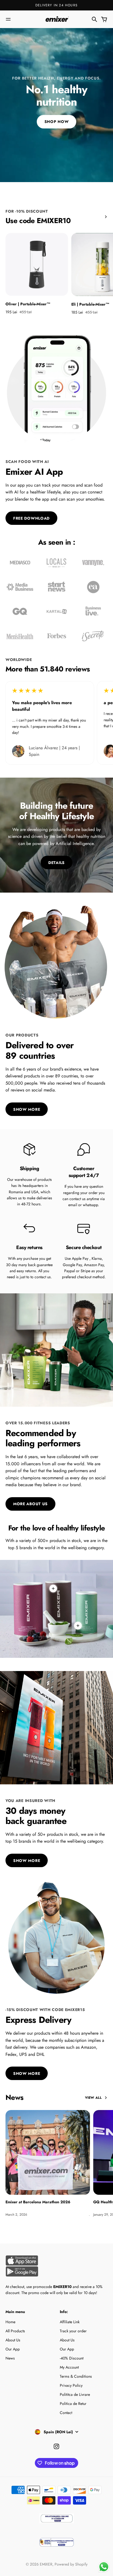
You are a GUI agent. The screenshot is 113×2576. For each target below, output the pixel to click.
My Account (69, 2367)
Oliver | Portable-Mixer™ (28, 304)
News (10, 2358)
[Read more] (78, 1626)
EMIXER (46, 2564)
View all (93, 2098)
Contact (66, 2413)
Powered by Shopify (71, 2564)
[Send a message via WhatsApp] (104, 2567)
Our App (13, 2349)
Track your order (73, 2331)
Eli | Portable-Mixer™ (90, 304)
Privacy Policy (71, 2385)
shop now (57, 122)
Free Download (31, 518)
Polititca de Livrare (75, 2394)
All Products (15, 2331)
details (56, 863)
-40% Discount (72, 2358)
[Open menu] (8, 19)
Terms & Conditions (76, 2376)
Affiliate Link (70, 2322)
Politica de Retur (73, 2404)
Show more (27, 1109)
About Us (13, 2340)
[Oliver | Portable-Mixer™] (37, 264)
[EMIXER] (56, 19)
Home (10, 2322)
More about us (30, 1504)
